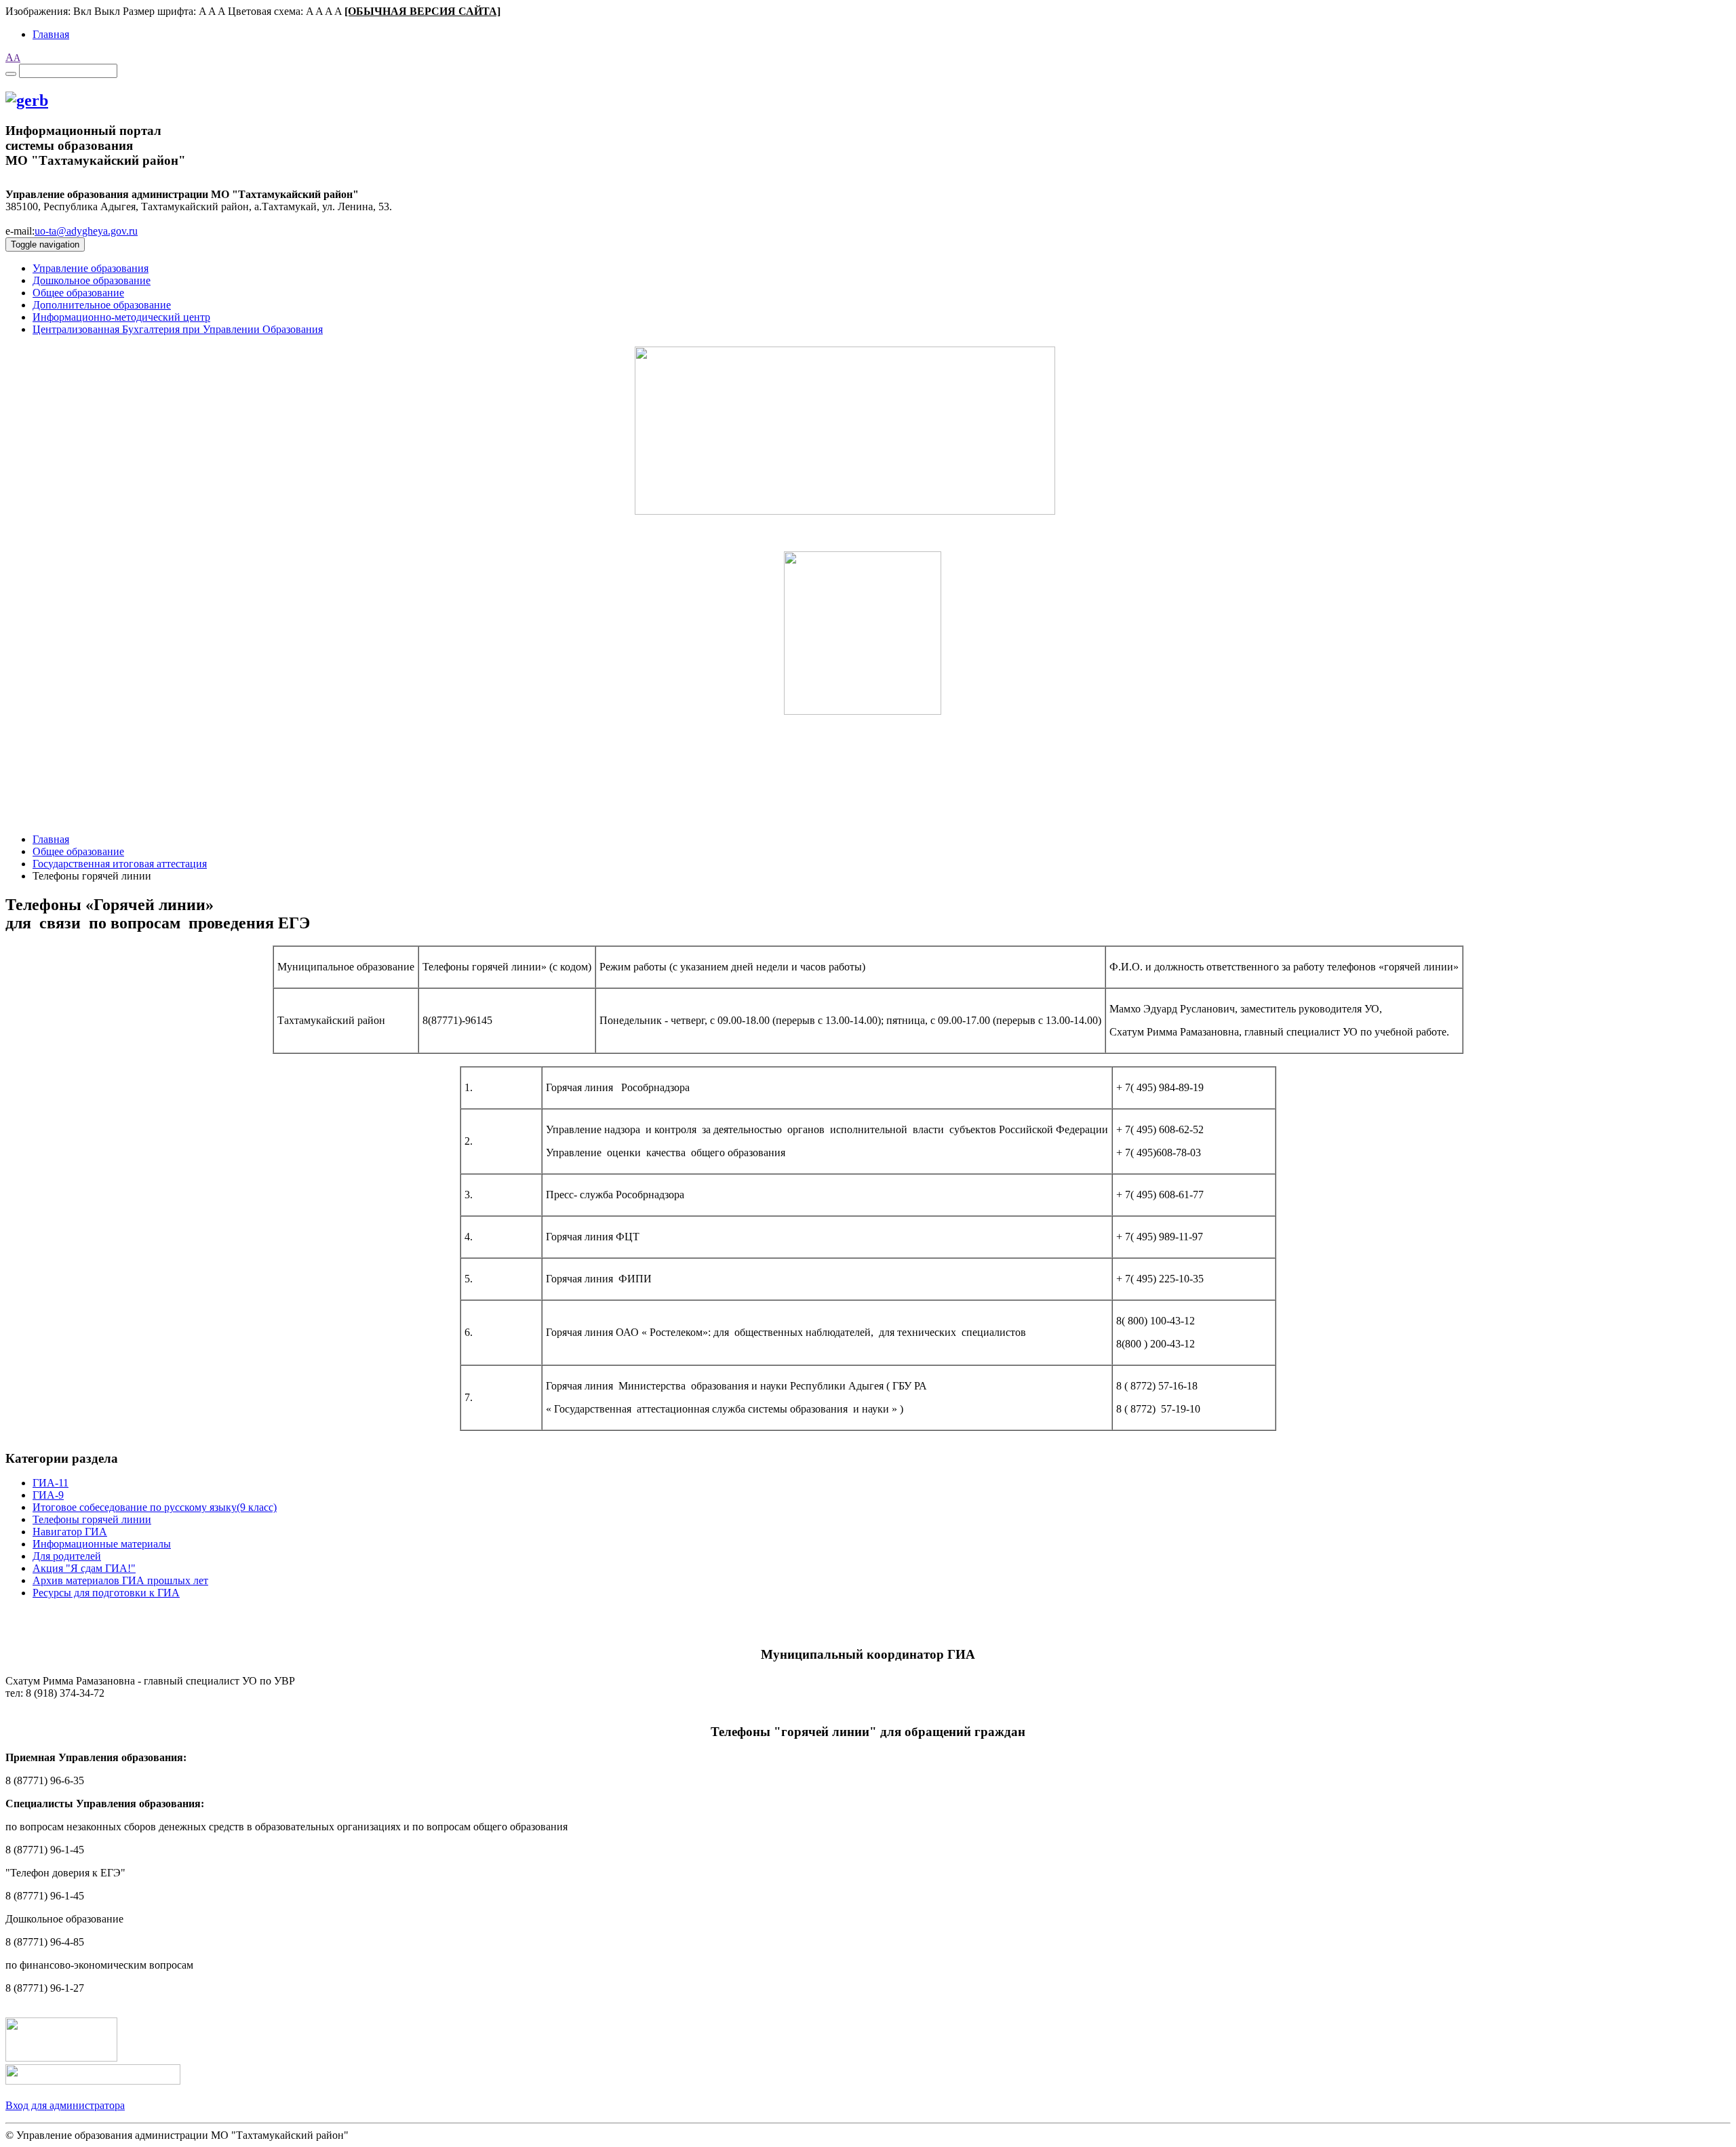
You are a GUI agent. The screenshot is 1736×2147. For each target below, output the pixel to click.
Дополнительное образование (102, 305)
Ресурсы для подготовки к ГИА (106, 1593)
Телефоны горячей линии (92, 1519)
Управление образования (91, 268)
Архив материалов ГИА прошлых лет (120, 1580)
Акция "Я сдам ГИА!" (84, 1568)
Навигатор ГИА (70, 1532)
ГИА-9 (48, 1495)
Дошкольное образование (92, 280)
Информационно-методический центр (121, 317)
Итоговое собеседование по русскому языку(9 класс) (155, 1507)
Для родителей (67, 1556)
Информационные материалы (102, 1544)
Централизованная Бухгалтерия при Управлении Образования (178, 329)
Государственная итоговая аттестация (120, 864)
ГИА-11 (51, 1483)
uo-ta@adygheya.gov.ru (86, 231)
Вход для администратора (65, 2105)
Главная (51, 34)
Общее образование (78, 293)
